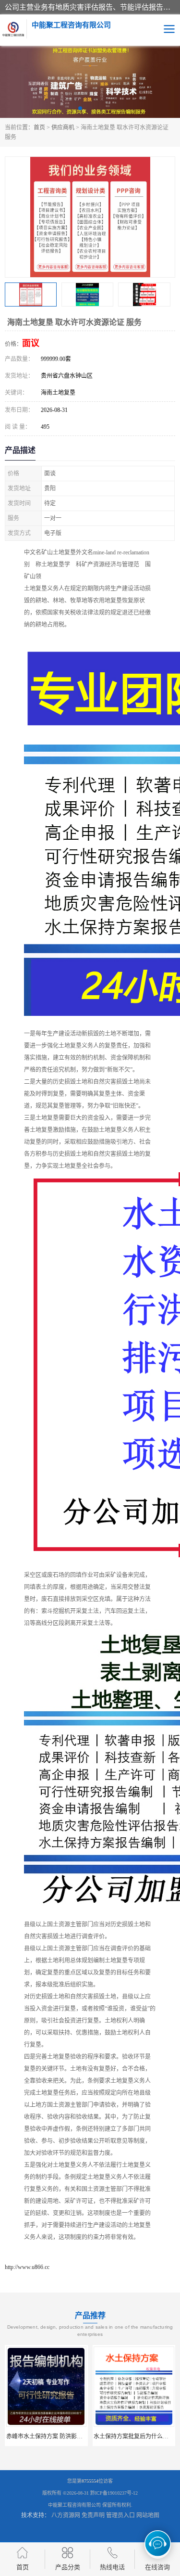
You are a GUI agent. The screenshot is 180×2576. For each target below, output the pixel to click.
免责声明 (93, 2515)
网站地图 (148, 2515)
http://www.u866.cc (27, 2267)
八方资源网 (66, 2515)
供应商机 (63, 128)
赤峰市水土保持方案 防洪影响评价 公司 (57, 2436)
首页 (39, 128)
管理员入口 (120, 2515)
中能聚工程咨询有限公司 (74, 2505)
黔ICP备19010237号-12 (114, 2493)
